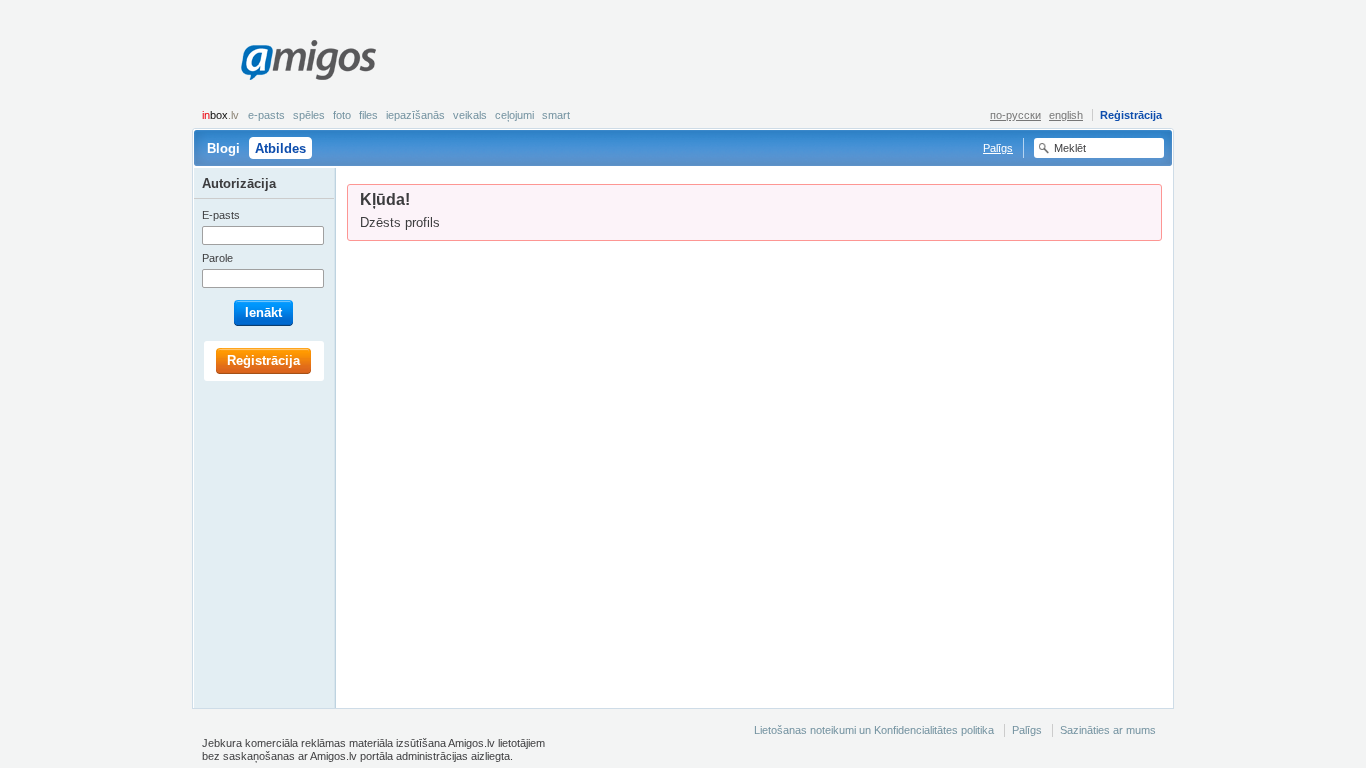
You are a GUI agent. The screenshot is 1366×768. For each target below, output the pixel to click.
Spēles (309, 115)
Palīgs (998, 148)
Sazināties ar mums (1108, 730)
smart (556, 115)
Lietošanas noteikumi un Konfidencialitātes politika (874, 730)
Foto (342, 115)
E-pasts (266, 115)
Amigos (308, 60)
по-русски (1015, 115)
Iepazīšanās (415, 115)
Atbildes (280, 148)
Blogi (223, 148)
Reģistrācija (1131, 115)
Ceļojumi (514, 115)
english (1066, 115)
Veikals (470, 115)
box (220, 115)
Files (368, 115)
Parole (217, 258)
